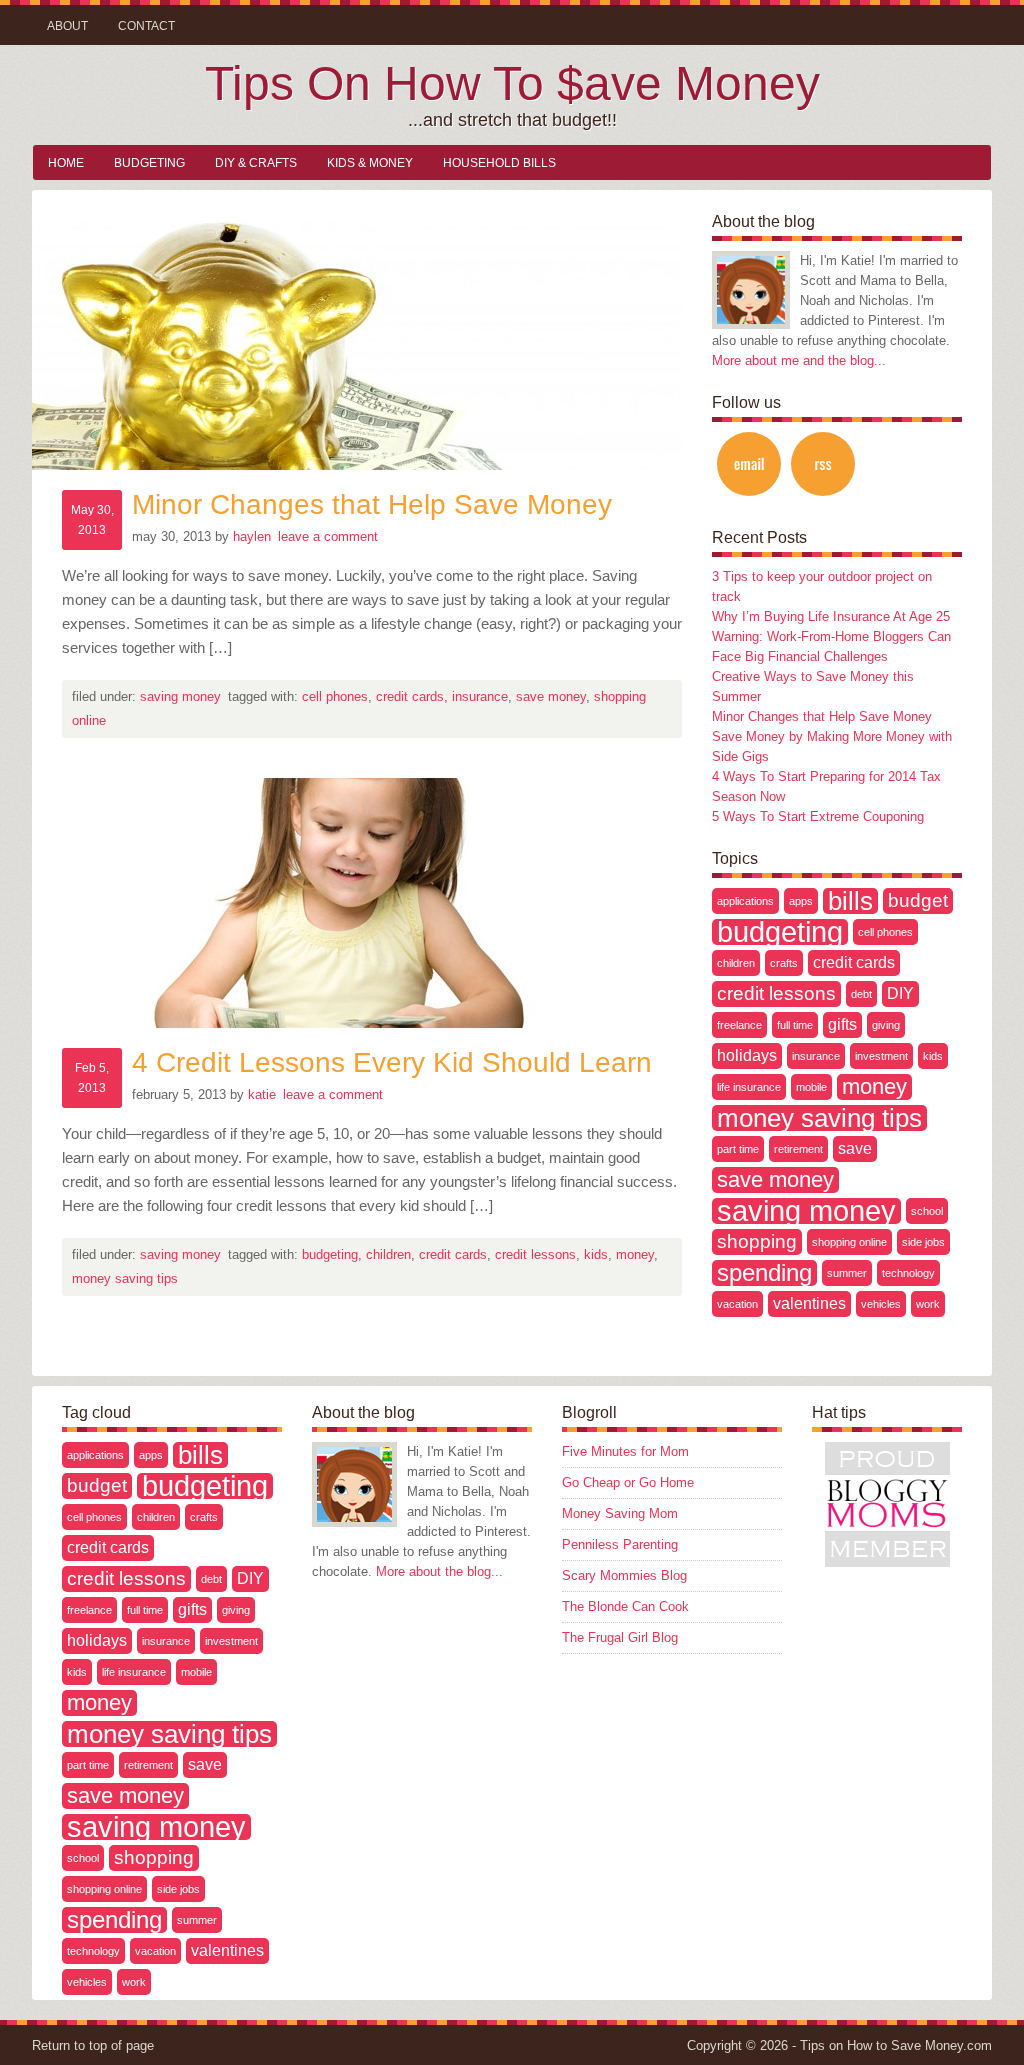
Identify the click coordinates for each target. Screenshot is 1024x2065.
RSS (823, 464)
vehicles (881, 1304)
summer (847, 1273)
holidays (747, 1055)
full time (795, 1025)
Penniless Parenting (620, 1544)
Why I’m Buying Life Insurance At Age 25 (831, 616)
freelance (739, 1025)
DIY (900, 993)
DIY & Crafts (256, 163)
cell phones (335, 696)
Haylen (252, 536)
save (855, 1148)
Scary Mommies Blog (624, 1575)
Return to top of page (93, 2045)
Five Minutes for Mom (625, 1451)
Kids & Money (370, 163)
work (928, 1304)
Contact (146, 26)
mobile (811, 1087)
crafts (784, 963)
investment (881, 1056)
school (927, 1211)
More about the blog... (439, 1571)
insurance (480, 696)
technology (908, 1273)
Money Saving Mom (620, 1513)
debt (861, 994)
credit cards (410, 696)
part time (738, 1149)
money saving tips (125, 1278)
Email (749, 464)
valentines (809, 1303)
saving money (806, 1211)
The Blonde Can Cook (625, 1606)
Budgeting (149, 163)
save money (551, 696)
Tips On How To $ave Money (512, 83)
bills (850, 901)
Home (66, 163)
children (388, 1254)
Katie (262, 1094)
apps (801, 901)
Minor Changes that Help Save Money (372, 504)
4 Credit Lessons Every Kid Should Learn (392, 1062)
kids (596, 1254)
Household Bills (499, 163)
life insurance (749, 1087)
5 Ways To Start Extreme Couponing (818, 816)
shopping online (849, 1242)
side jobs (923, 1242)
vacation (737, 1304)
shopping (757, 1241)
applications (745, 901)
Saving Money (180, 696)
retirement (798, 1149)
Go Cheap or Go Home (628, 1482)
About (67, 26)
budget (918, 900)
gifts (842, 1024)
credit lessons (535, 1254)
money (635, 1254)
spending (764, 1273)
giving (886, 1025)
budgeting (330, 1254)
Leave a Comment (328, 536)
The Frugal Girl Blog (620, 1637)
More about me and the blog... (799, 360)
